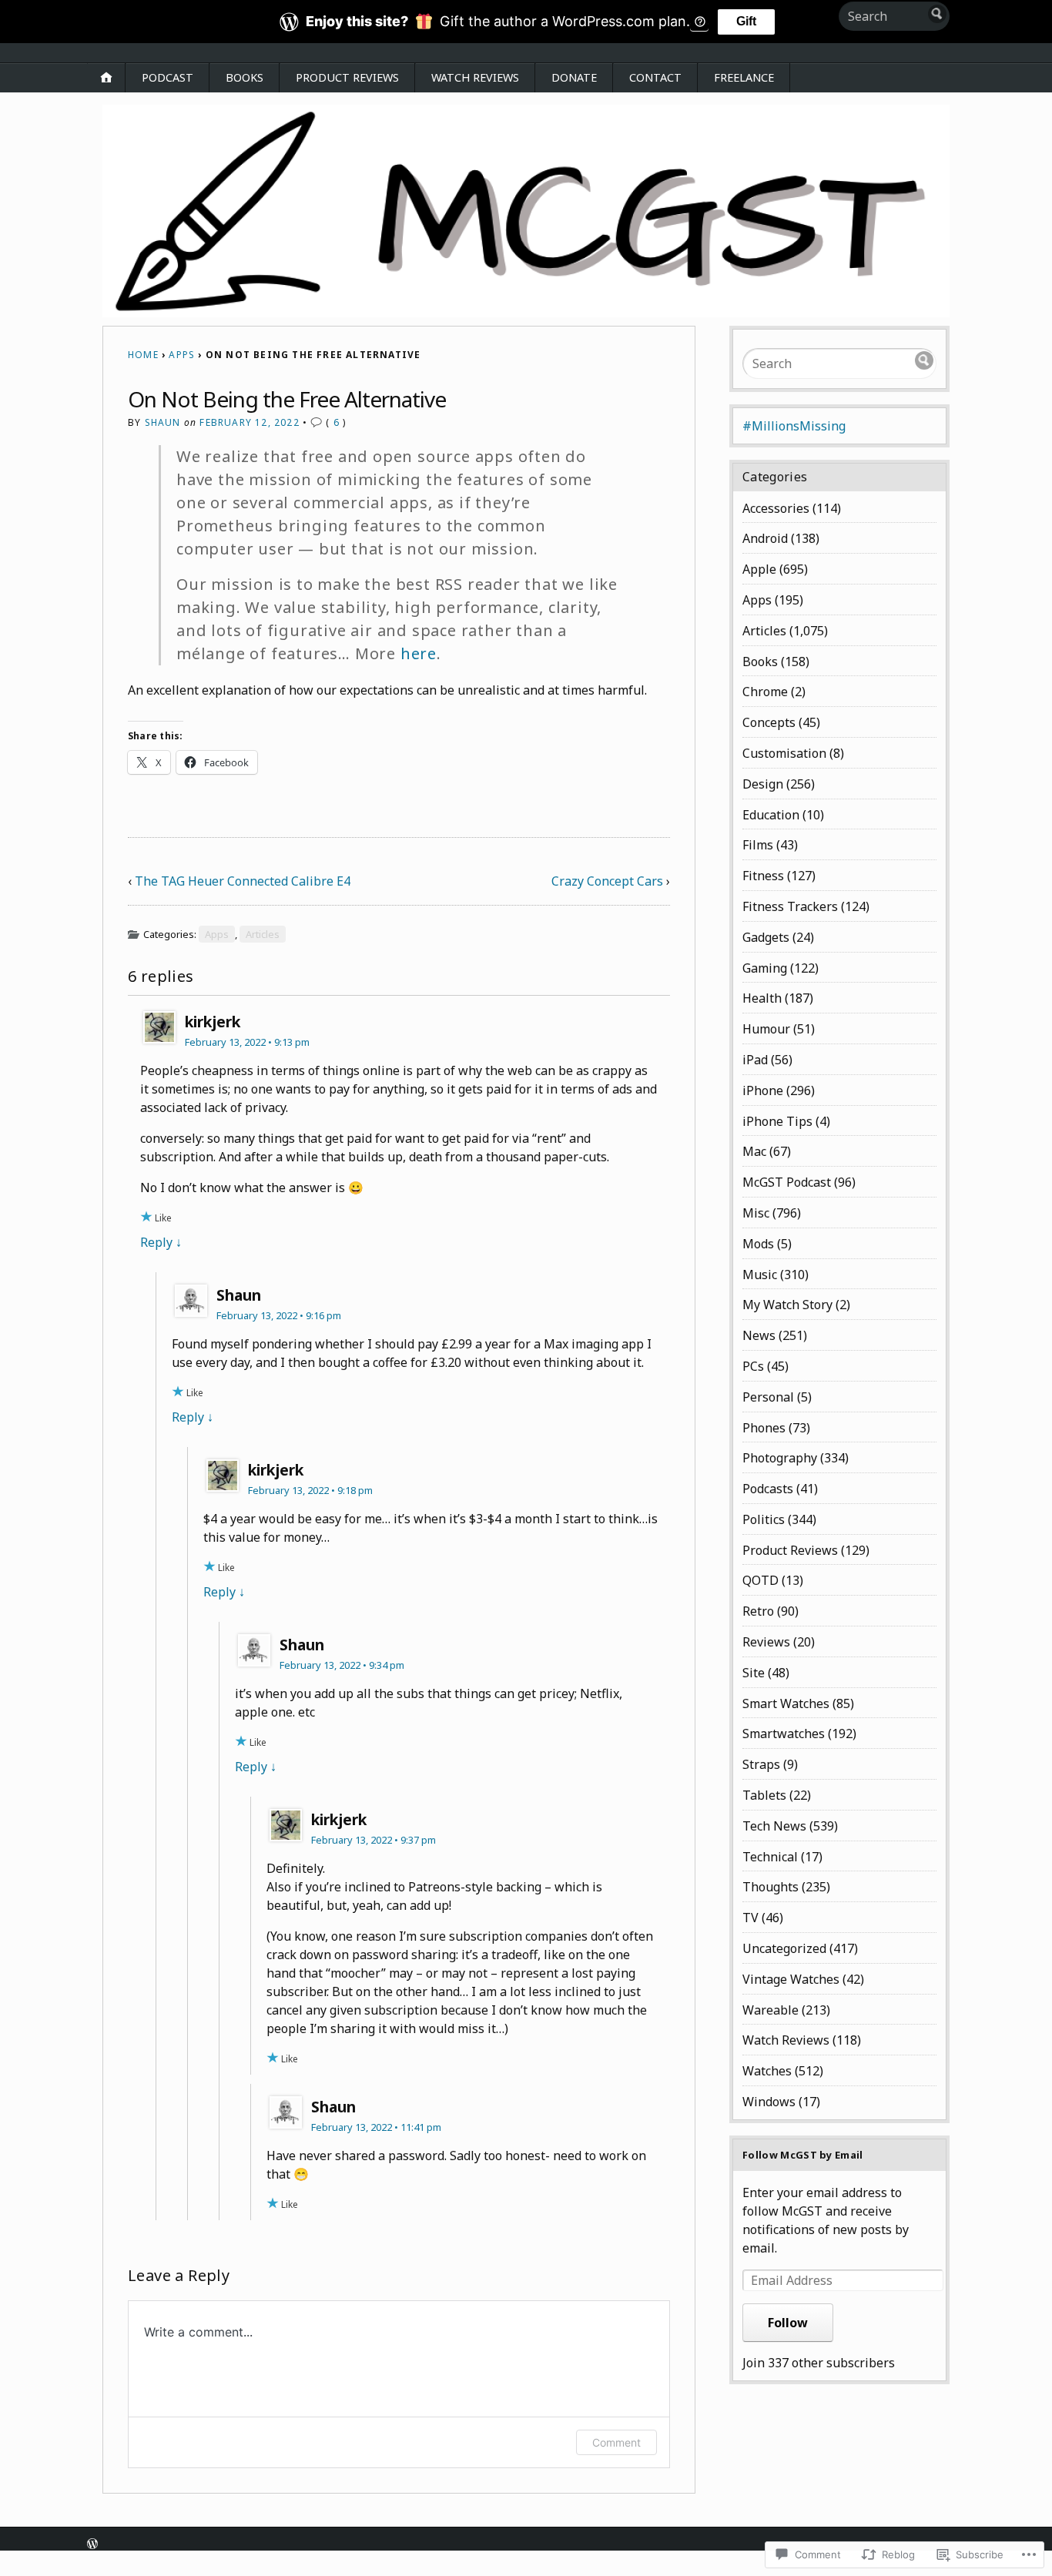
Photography (780, 1458)
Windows (769, 2102)
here (419, 653)
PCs (753, 1366)
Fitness (763, 876)
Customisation (784, 753)
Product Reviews (347, 77)
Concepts (769, 722)
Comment (616, 2442)
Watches (767, 2071)
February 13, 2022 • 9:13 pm (247, 1042)
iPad (755, 1060)
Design (763, 784)
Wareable (771, 2010)
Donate (574, 77)
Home (143, 355)
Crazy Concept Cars (607, 881)
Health (762, 998)
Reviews (766, 1642)
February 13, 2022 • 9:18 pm (310, 1490)
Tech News (774, 1826)
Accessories (776, 508)
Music (760, 1275)
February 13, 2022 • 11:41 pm (376, 2127)
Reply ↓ (161, 1242)
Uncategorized (784, 1948)
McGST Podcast (787, 1182)
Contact (655, 77)
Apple (759, 569)
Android (765, 538)
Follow (788, 2323)
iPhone (763, 1090)
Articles (263, 934)
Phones (764, 1428)
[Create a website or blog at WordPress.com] (92, 2545)
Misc (756, 1213)
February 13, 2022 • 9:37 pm (374, 1840)
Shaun (163, 422)
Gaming (765, 968)
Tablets (764, 1795)
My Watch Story (787, 1305)
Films (758, 845)
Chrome (765, 692)
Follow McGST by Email (803, 2155)
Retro (758, 1611)
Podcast (168, 77)
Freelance (744, 77)
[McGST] (526, 211)
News (759, 1335)
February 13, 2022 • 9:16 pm (279, 1315)
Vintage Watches (791, 1979)
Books (245, 77)
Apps (182, 355)
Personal (768, 1397)
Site (754, 1673)
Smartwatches (784, 1734)
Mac (754, 1151)
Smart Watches (786, 1703)
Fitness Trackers (790, 906)
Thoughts (771, 1887)
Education (771, 815)
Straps (761, 1764)
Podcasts (768, 1489)
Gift (746, 21)
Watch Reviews (475, 77)
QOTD (761, 1580)
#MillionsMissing (794, 426)
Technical (770, 1857)
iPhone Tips (777, 1121)
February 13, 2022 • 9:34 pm (342, 1665)
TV (750, 1918)
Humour (766, 1029)
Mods (758, 1244)
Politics (764, 1519)
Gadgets (766, 937)
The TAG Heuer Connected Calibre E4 (243, 881)
